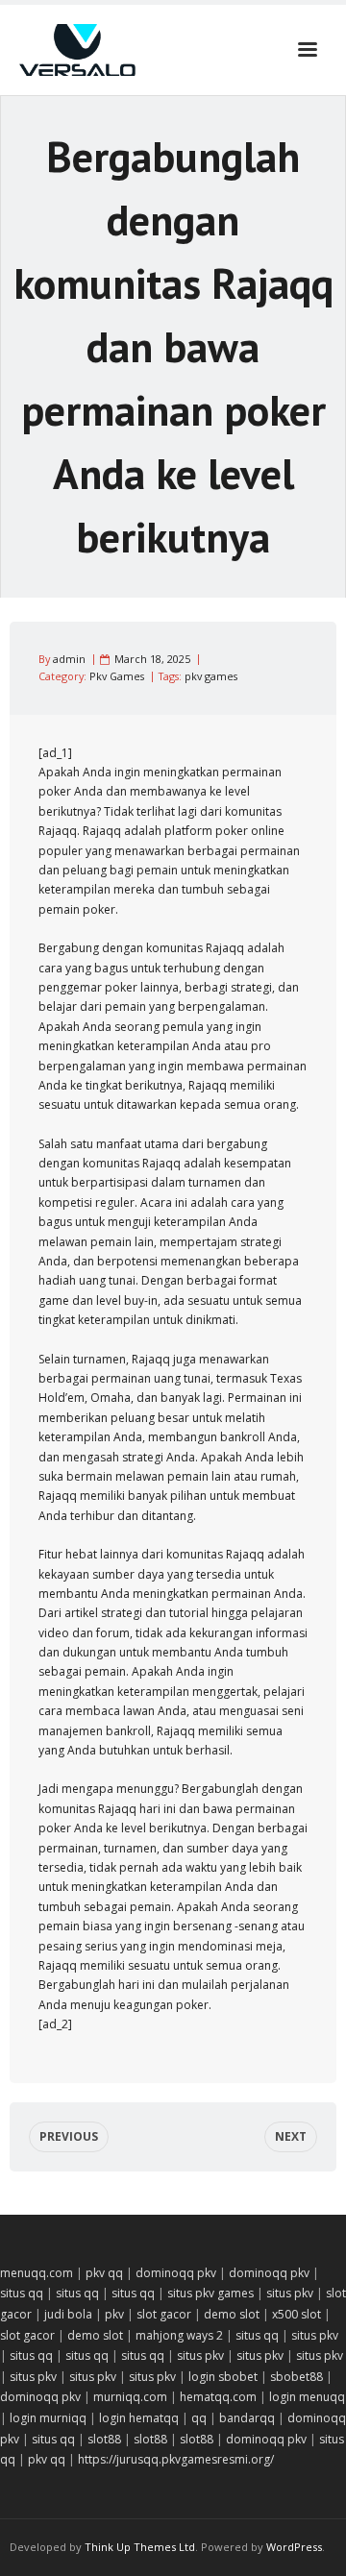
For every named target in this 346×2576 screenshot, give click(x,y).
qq (199, 2418)
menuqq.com (37, 2273)
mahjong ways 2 (179, 2335)
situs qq (22, 2293)
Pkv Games (117, 676)
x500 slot (297, 2314)
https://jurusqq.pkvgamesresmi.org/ (176, 2459)
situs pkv (290, 2293)
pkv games (211, 676)
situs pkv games (210, 2293)
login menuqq (307, 2397)
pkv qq (104, 2273)
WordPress (294, 2547)
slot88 (104, 2439)
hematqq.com (218, 2397)
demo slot (232, 2314)
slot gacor (164, 2314)
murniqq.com (130, 2397)
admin (69, 659)
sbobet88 (297, 2377)
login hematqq (139, 2418)
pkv (114, 2314)
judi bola (68, 2314)
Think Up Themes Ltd (140, 2547)
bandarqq (247, 2418)
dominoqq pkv (176, 2273)
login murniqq (48, 2418)
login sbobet (223, 2377)
